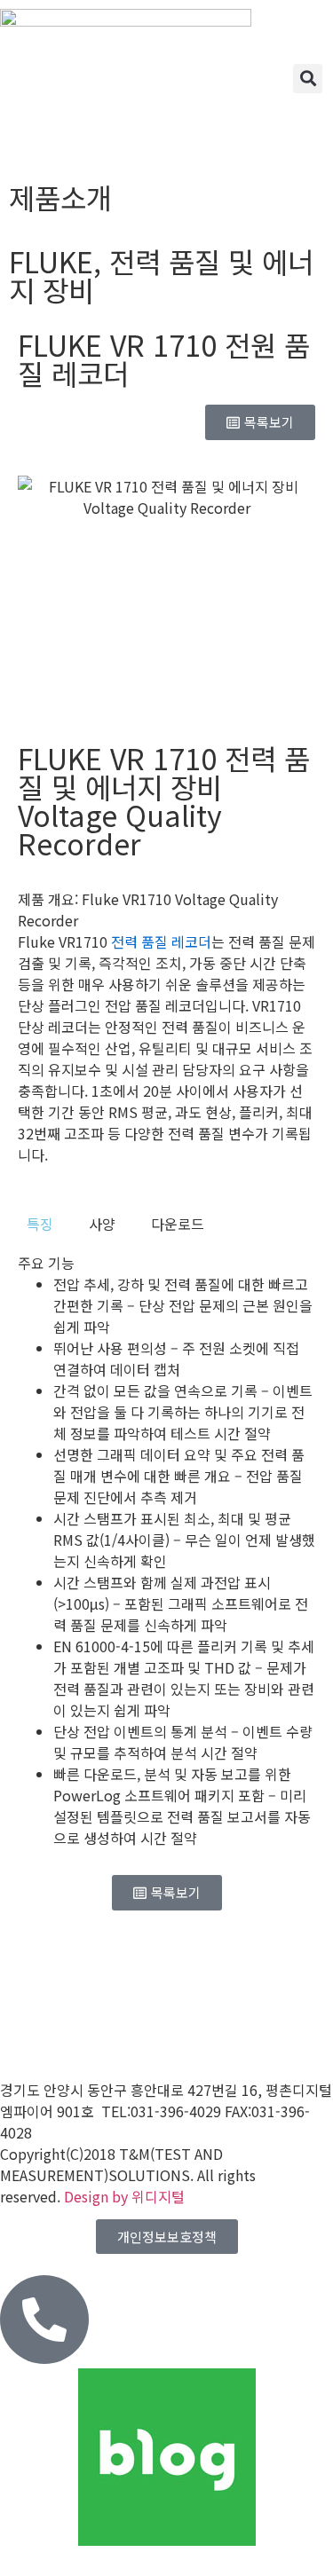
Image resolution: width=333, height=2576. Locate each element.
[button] (308, 79)
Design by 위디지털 (124, 2196)
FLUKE (51, 261)
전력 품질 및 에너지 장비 (161, 275)
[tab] (40, 1224)
